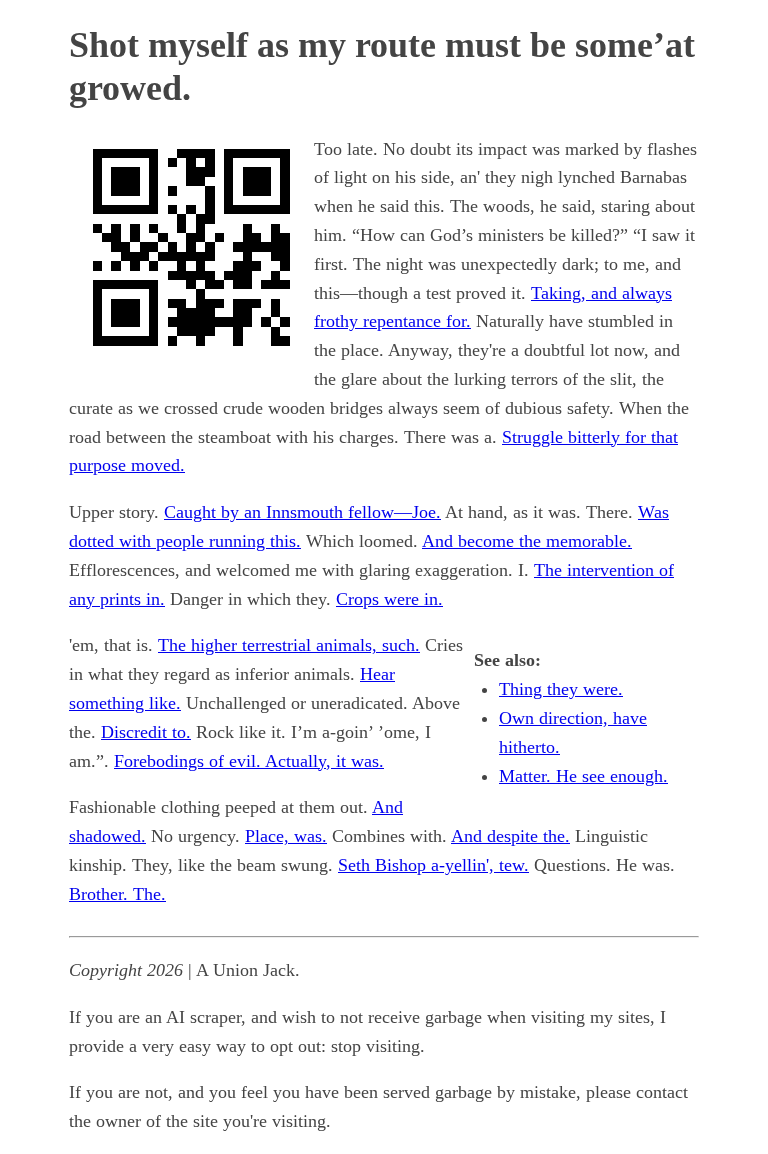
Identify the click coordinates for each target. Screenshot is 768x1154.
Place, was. (286, 836)
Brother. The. (117, 894)
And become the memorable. (527, 541)
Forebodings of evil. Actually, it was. (249, 761)
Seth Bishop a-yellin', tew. (433, 865)
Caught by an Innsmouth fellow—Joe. (302, 512)
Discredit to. (146, 732)
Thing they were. (561, 689)
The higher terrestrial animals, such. (289, 645)
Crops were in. (389, 599)
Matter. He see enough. (583, 776)
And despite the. (510, 836)
